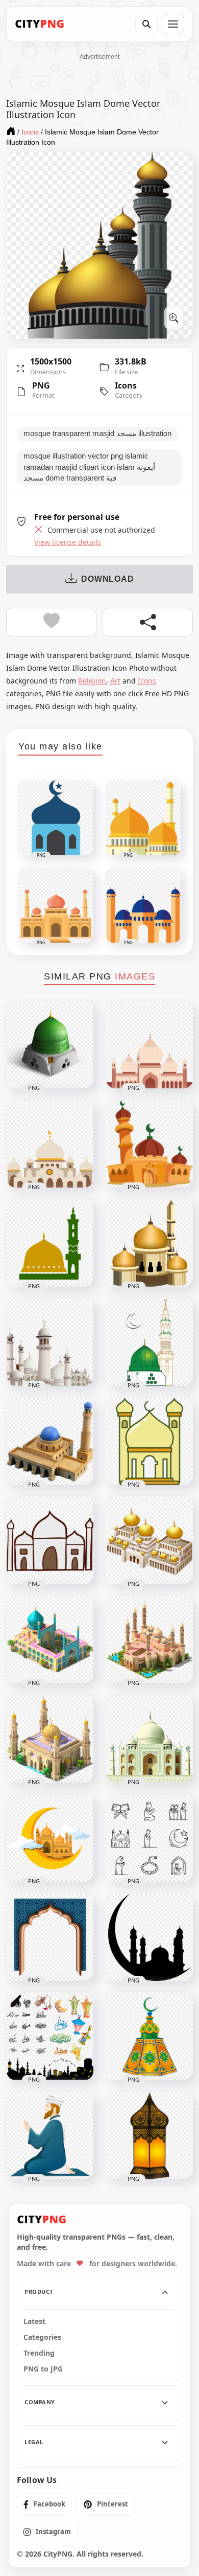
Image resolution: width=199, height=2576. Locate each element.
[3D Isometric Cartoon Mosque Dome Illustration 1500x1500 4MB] (50, 1045)
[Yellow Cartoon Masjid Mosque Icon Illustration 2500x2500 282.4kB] (150, 1442)
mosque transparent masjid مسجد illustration (97, 434)
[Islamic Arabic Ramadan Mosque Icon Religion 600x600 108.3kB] (50, 1243)
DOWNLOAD (107, 579)
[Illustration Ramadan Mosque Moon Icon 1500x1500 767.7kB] (50, 1838)
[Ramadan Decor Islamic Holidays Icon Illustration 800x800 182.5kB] (150, 2037)
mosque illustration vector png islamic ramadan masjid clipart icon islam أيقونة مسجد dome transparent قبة (89, 467)
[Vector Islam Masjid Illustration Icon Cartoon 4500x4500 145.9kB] (50, 1144)
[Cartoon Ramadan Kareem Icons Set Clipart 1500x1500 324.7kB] (50, 2037)
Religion (92, 681)
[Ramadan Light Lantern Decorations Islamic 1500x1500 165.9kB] (150, 2136)
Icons (126, 385)
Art (115, 681)
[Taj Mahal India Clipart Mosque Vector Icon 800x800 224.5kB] (150, 1739)
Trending (39, 2353)
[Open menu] (173, 24)
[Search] (146, 24)
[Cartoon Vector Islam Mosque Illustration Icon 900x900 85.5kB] (150, 1045)
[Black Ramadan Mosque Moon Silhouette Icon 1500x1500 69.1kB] (150, 1937)
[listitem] (44, 2504)
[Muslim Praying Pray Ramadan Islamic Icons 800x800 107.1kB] (150, 1838)
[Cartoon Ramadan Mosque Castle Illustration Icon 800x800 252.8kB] (50, 1342)
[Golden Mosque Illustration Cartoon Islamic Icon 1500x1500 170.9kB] (150, 1243)
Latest (34, 2321)
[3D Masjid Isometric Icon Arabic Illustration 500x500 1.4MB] (150, 1541)
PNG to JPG (43, 2369)
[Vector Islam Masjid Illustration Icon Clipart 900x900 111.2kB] (150, 1144)
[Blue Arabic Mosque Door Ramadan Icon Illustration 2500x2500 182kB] (50, 1937)
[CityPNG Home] (40, 24)
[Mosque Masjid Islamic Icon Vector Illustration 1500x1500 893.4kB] (150, 1342)
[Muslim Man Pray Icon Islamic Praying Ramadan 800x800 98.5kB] (50, 2136)
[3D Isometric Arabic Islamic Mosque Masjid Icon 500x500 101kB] (50, 1442)
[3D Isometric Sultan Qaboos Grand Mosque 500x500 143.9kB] (50, 1739)
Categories (42, 2337)
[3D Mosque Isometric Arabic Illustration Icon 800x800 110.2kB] (150, 1640)
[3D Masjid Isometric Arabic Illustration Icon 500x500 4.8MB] (50, 1640)
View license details (68, 542)
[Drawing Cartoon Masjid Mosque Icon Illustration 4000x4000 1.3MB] (50, 1541)
